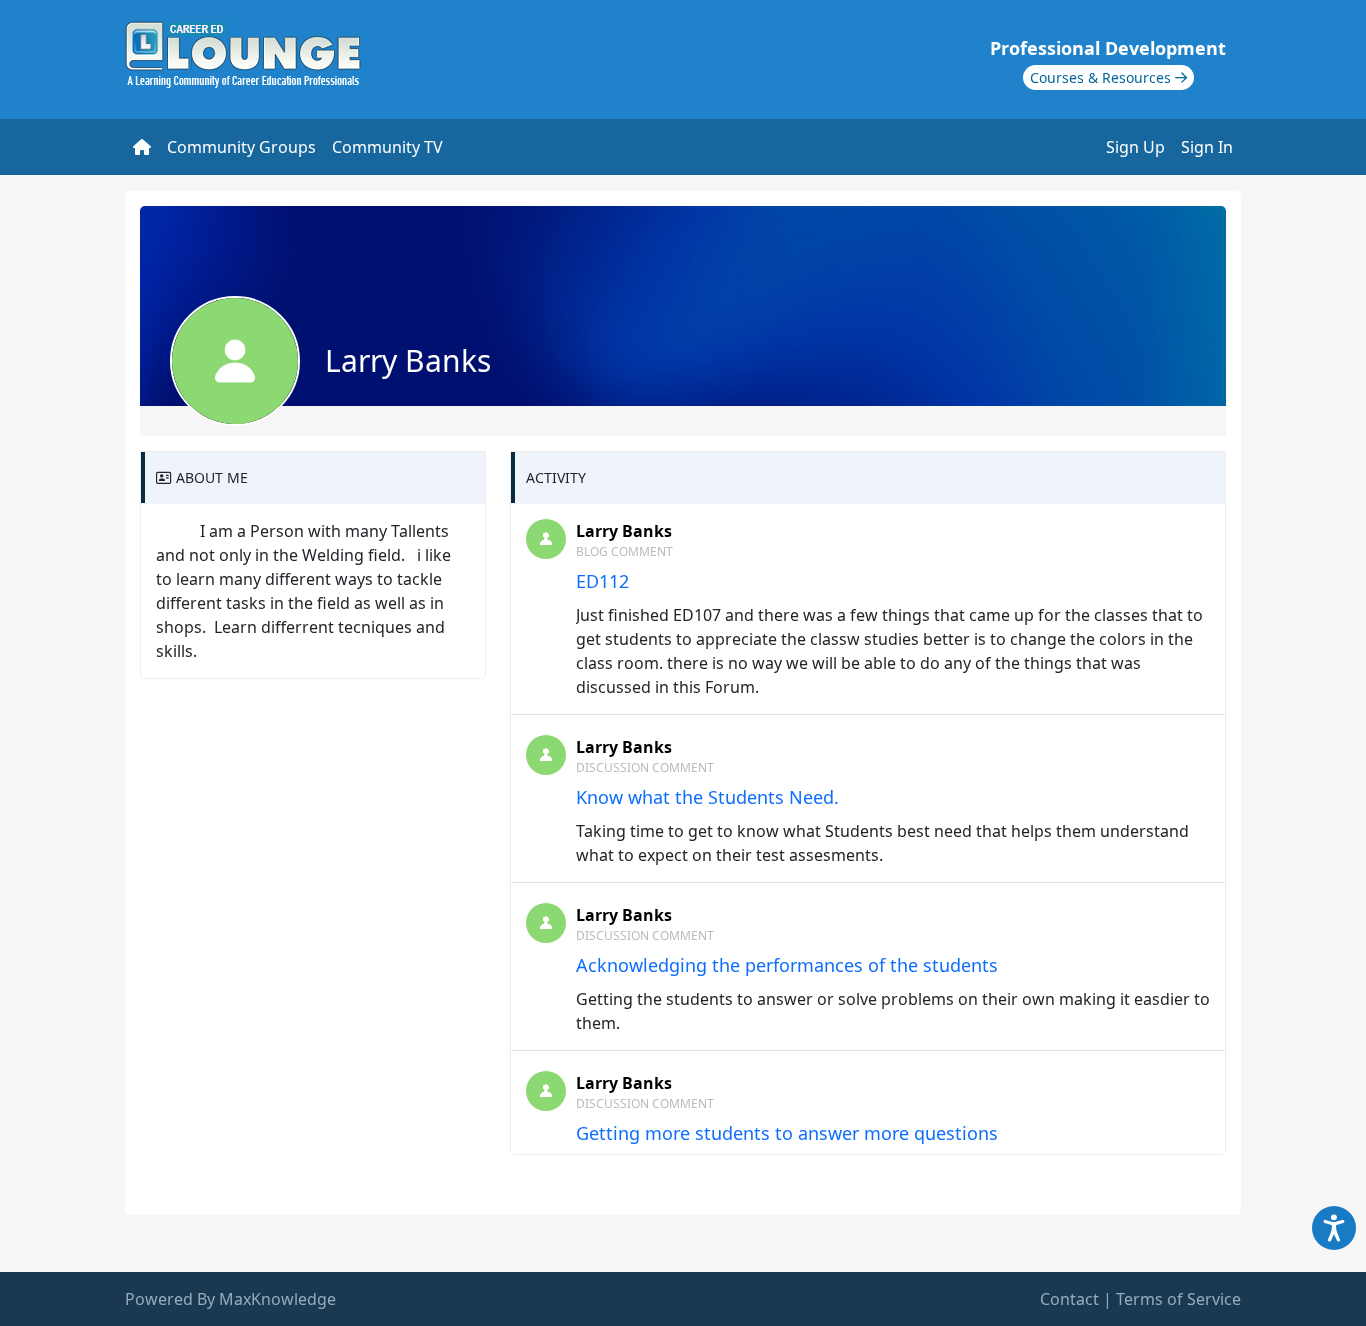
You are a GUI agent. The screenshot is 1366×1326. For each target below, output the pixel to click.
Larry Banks (624, 531)
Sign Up (1135, 147)
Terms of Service (1178, 1299)
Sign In (1207, 147)
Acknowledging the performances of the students (787, 965)
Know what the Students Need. (707, 797)
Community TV (387, 147)
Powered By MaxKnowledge (230, 1299)
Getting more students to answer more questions (787, 1133)
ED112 (602, 581)
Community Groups (241, 147)
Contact (1069, 1299)
